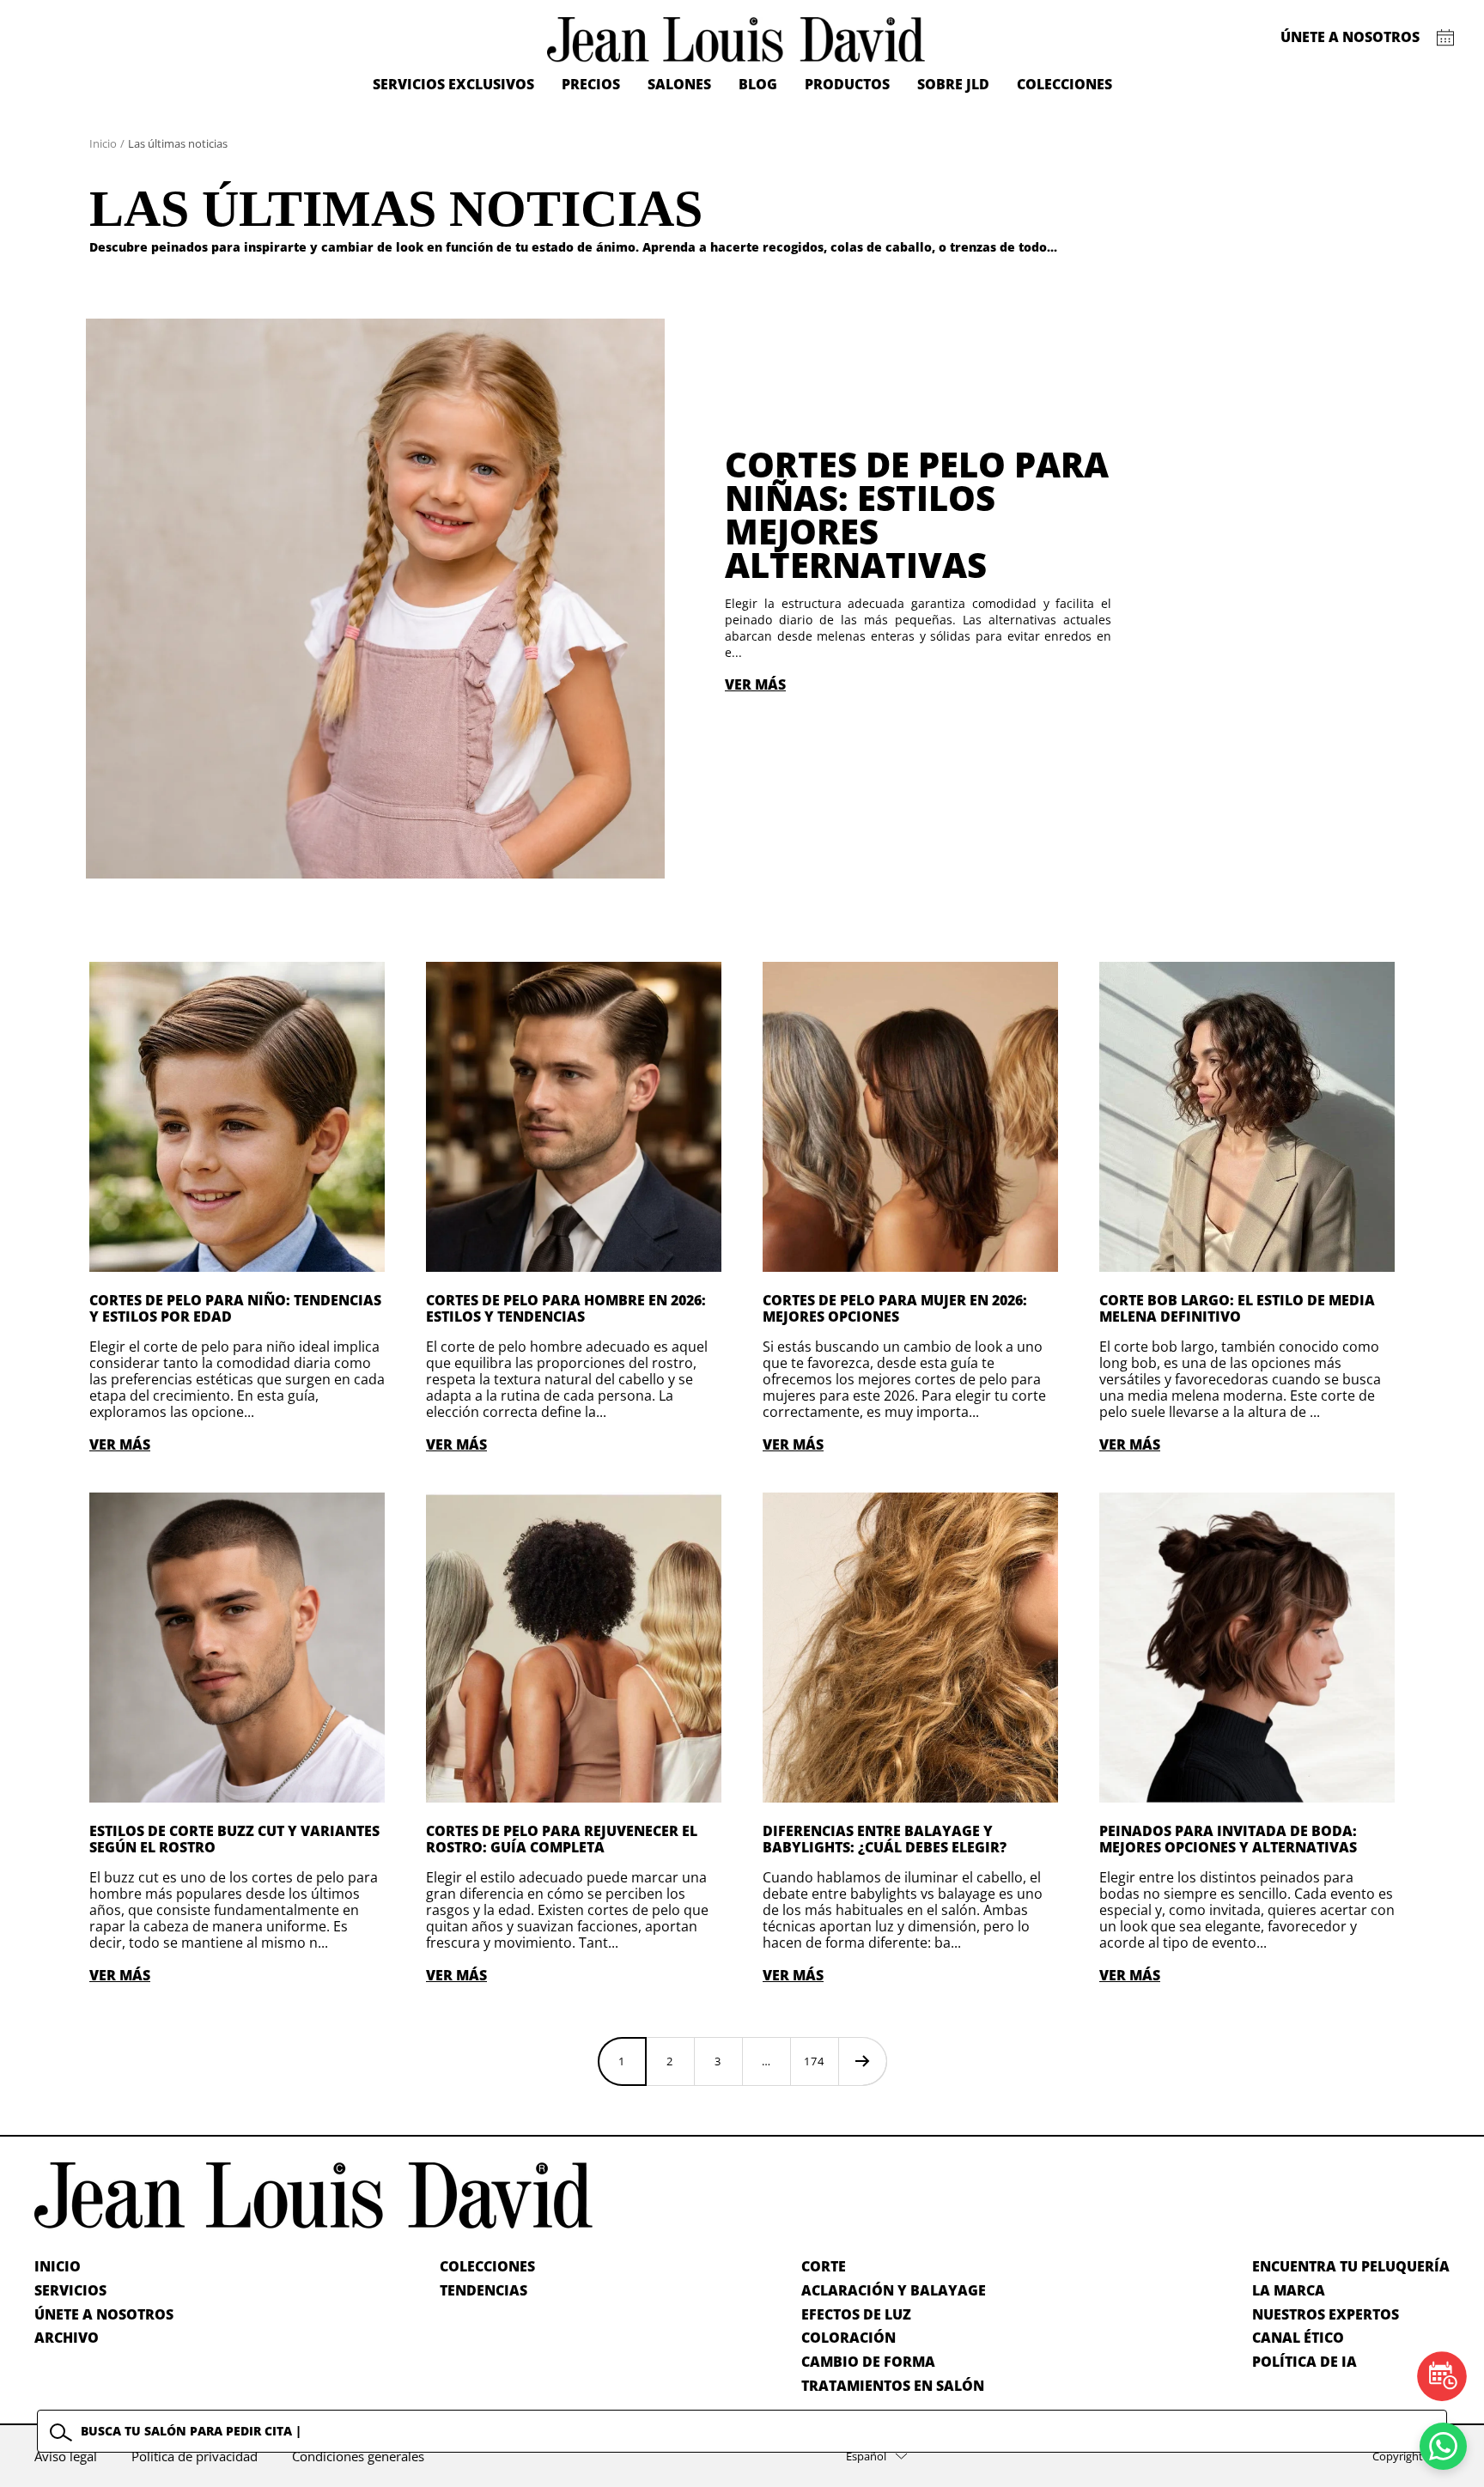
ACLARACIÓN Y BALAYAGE (894, 2290)
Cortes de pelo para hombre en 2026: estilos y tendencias (566, 1308)
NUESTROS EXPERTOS (1326, 2314)
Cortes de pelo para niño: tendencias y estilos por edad (235, 1308)
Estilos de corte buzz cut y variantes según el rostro (234, 1839)
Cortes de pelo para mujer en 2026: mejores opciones (895, 1308)
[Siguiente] (862, 2061)
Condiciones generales (358, 2456)
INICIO (58, 2266)
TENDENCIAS (484, 2290)
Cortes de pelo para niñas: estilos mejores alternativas (917, 514)
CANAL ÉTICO (1298, 2338)
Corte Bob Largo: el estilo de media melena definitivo (1237, 1308)
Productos (847, 84)
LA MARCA (1289, 2290)
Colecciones (1064, 84)
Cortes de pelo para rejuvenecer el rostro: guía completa (562, 1839)
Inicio (103, 143)
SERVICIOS (70, 2290)
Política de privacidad (195, 2456)
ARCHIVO (67, 2338)
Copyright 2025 (1411, 2456)
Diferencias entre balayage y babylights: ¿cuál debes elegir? (885, 1839)
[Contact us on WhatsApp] (1443, 2446)
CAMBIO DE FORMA (868, 2362)
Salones (679, 84)
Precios (591, 84)
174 (814, 2061)
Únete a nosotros (1350, 37)
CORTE (824, 2266)
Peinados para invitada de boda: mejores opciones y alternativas (1228, 1839)
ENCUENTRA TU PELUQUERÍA (1351, 2266)
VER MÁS (755, 684)
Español (866, 2456)
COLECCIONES (487, 2266)
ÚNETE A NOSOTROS (104, 2314)
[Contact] (1446, 38)
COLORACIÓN (848, 2338)
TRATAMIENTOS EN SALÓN (893, 2386)
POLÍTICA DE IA (1305, 2362)
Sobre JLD (953, 84)
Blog (758, 84)
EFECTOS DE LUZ (856, 2314)
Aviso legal (66, 2456)
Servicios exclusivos (453, 84)
